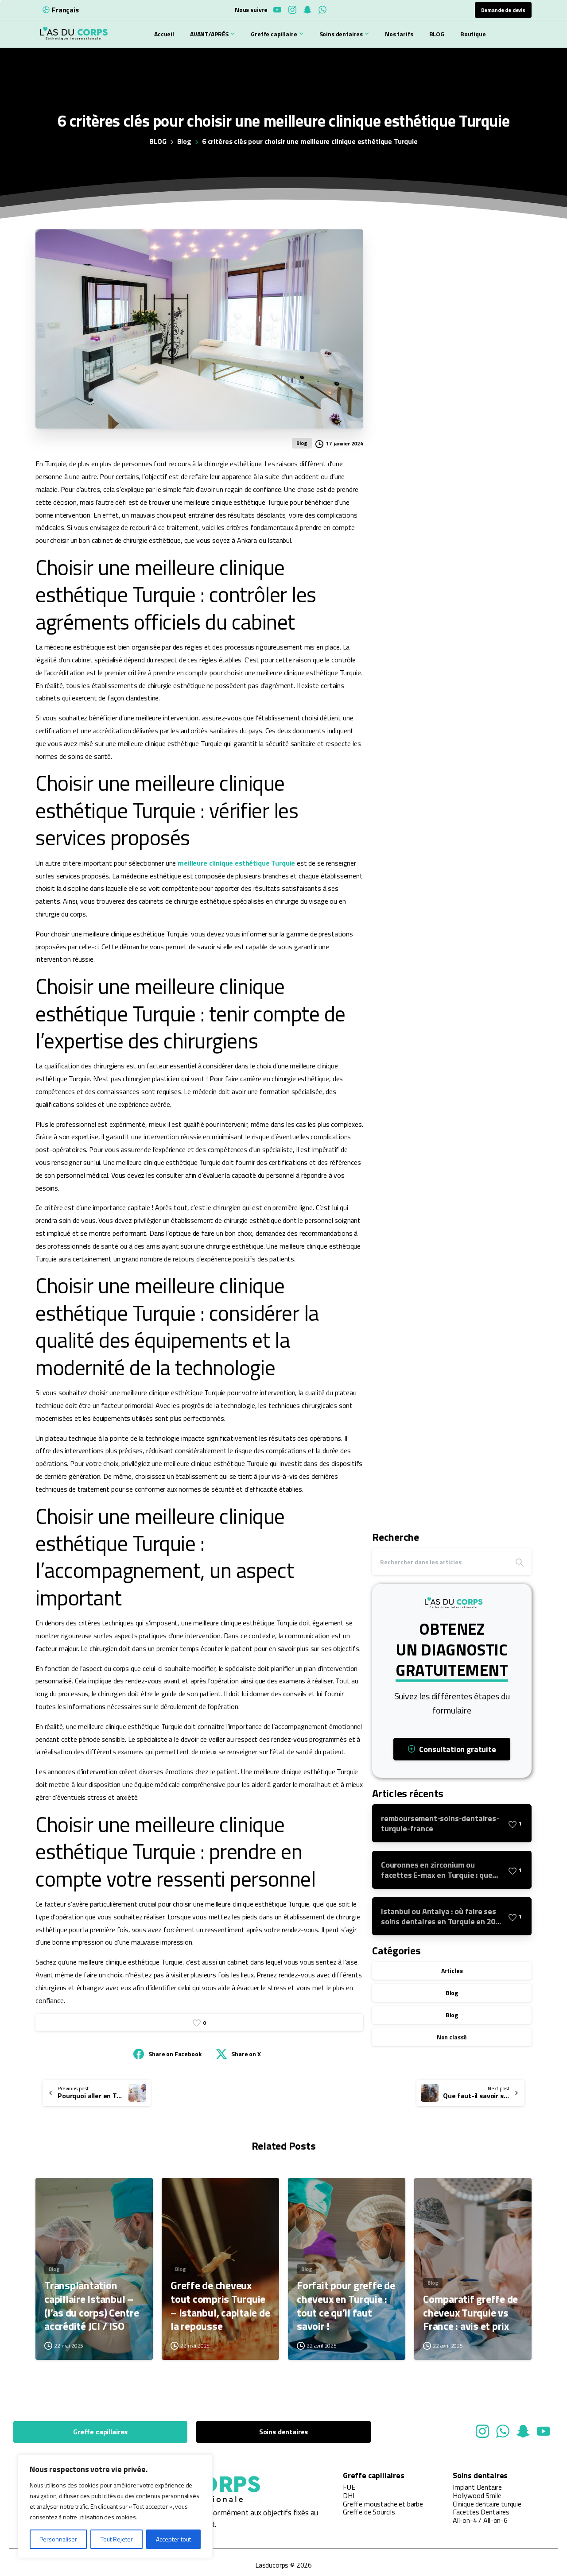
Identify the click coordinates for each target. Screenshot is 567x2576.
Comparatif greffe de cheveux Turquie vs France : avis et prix (470, 2313)
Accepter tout (173, 2539)
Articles (452, 1971)
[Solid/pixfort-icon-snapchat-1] (523, 2431)
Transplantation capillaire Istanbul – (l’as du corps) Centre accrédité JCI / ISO (92, 2306)
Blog (184, 141)
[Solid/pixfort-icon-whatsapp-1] (503, 2431)
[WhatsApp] (322, 10)
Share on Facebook (175, 2054)
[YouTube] (277, 10)
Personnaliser (58, 2539)
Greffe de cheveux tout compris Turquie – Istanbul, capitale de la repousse (220, 2306)
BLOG (158, 141)
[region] (115, 2506)
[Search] (520, 1562)
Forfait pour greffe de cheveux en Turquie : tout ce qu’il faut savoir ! (346, 2306)
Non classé (452, 2037)
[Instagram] (292, 10)
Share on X (246, 2054)
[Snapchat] (307, 10)
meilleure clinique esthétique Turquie (236, 863)
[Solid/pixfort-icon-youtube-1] (544, 2431)
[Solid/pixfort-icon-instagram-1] (482, 2431)
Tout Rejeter (117, 2539)
